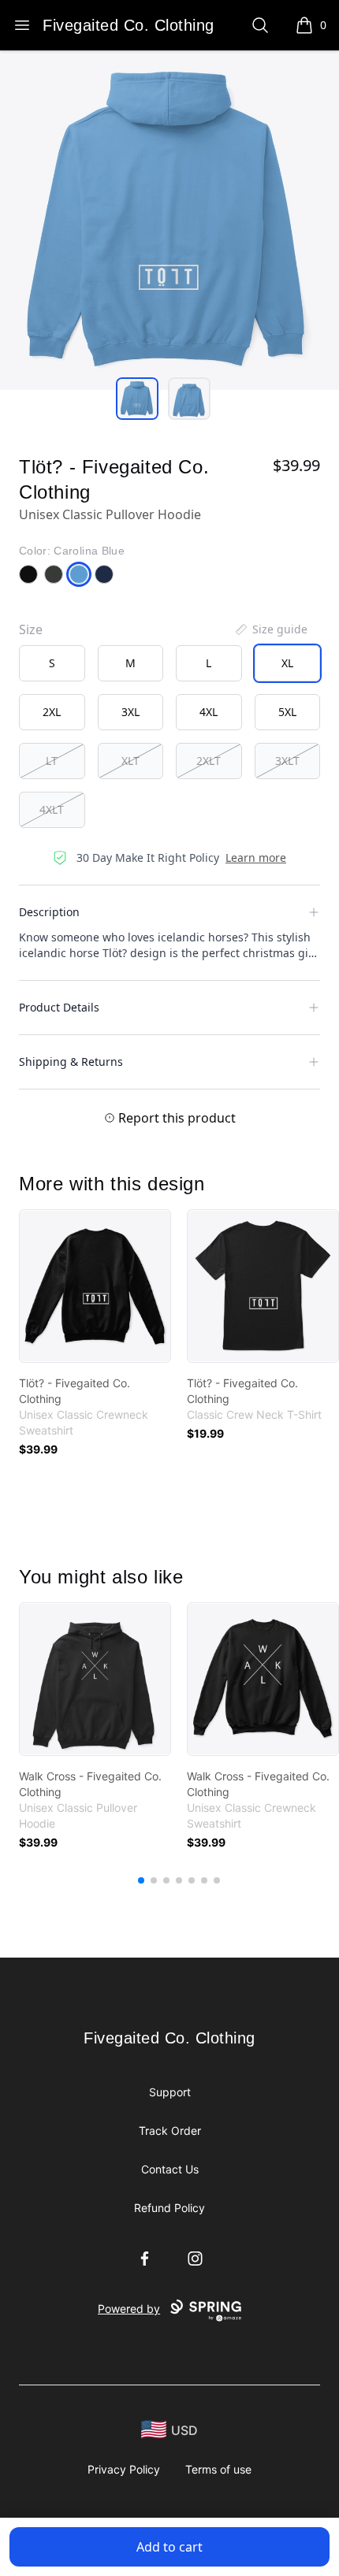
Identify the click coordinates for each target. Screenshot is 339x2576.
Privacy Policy (124, 2469)
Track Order (170, 2131)
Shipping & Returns (71, 1062)
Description (49, 912)
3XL (130, 712)
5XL (287, 712)
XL (287, 663)
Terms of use (218, 2469)
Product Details (59, 1007)
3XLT (287, 761)
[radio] (52, 663)
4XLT (52, 809)
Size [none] (31, 629)
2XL (52, 712)
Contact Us (170, 2169)
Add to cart (169, 2547)
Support (170, 2092)
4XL (209, 712)
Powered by (129, 2309)
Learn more (256, 857)
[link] (95, 1286)
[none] (270, 629)
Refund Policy (169, 2208)
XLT (130, 761)
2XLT (209, 761)
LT (52, 761)
